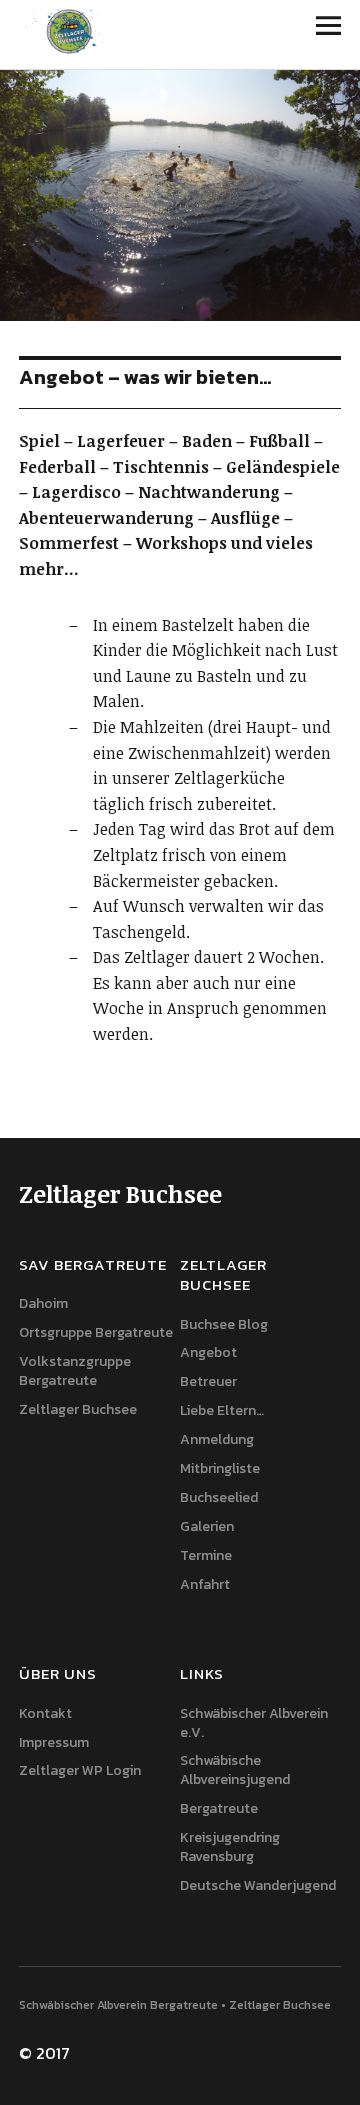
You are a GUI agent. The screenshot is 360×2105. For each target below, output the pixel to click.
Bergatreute (219, 1808)
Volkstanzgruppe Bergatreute (75, 1371)
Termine (206, 1555)
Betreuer (208, 1381)
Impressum (54, 1742)
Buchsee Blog (224, 1324)
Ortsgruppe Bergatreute (96, 1332)
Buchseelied (219, 1497)
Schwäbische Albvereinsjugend (235, 1770)
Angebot (208, 1352)
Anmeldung (217, 1439)
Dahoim (43, 1303)
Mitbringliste (220, 1468)
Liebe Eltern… (222, 1410)
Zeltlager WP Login (80, 1770)
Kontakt (45, 1713)
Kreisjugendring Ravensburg (230, 1847)
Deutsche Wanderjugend (258, 1885)
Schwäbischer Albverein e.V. (254, 1723)
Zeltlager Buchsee (78, 1409)
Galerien (207, 1526)
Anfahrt (205, 1584)
